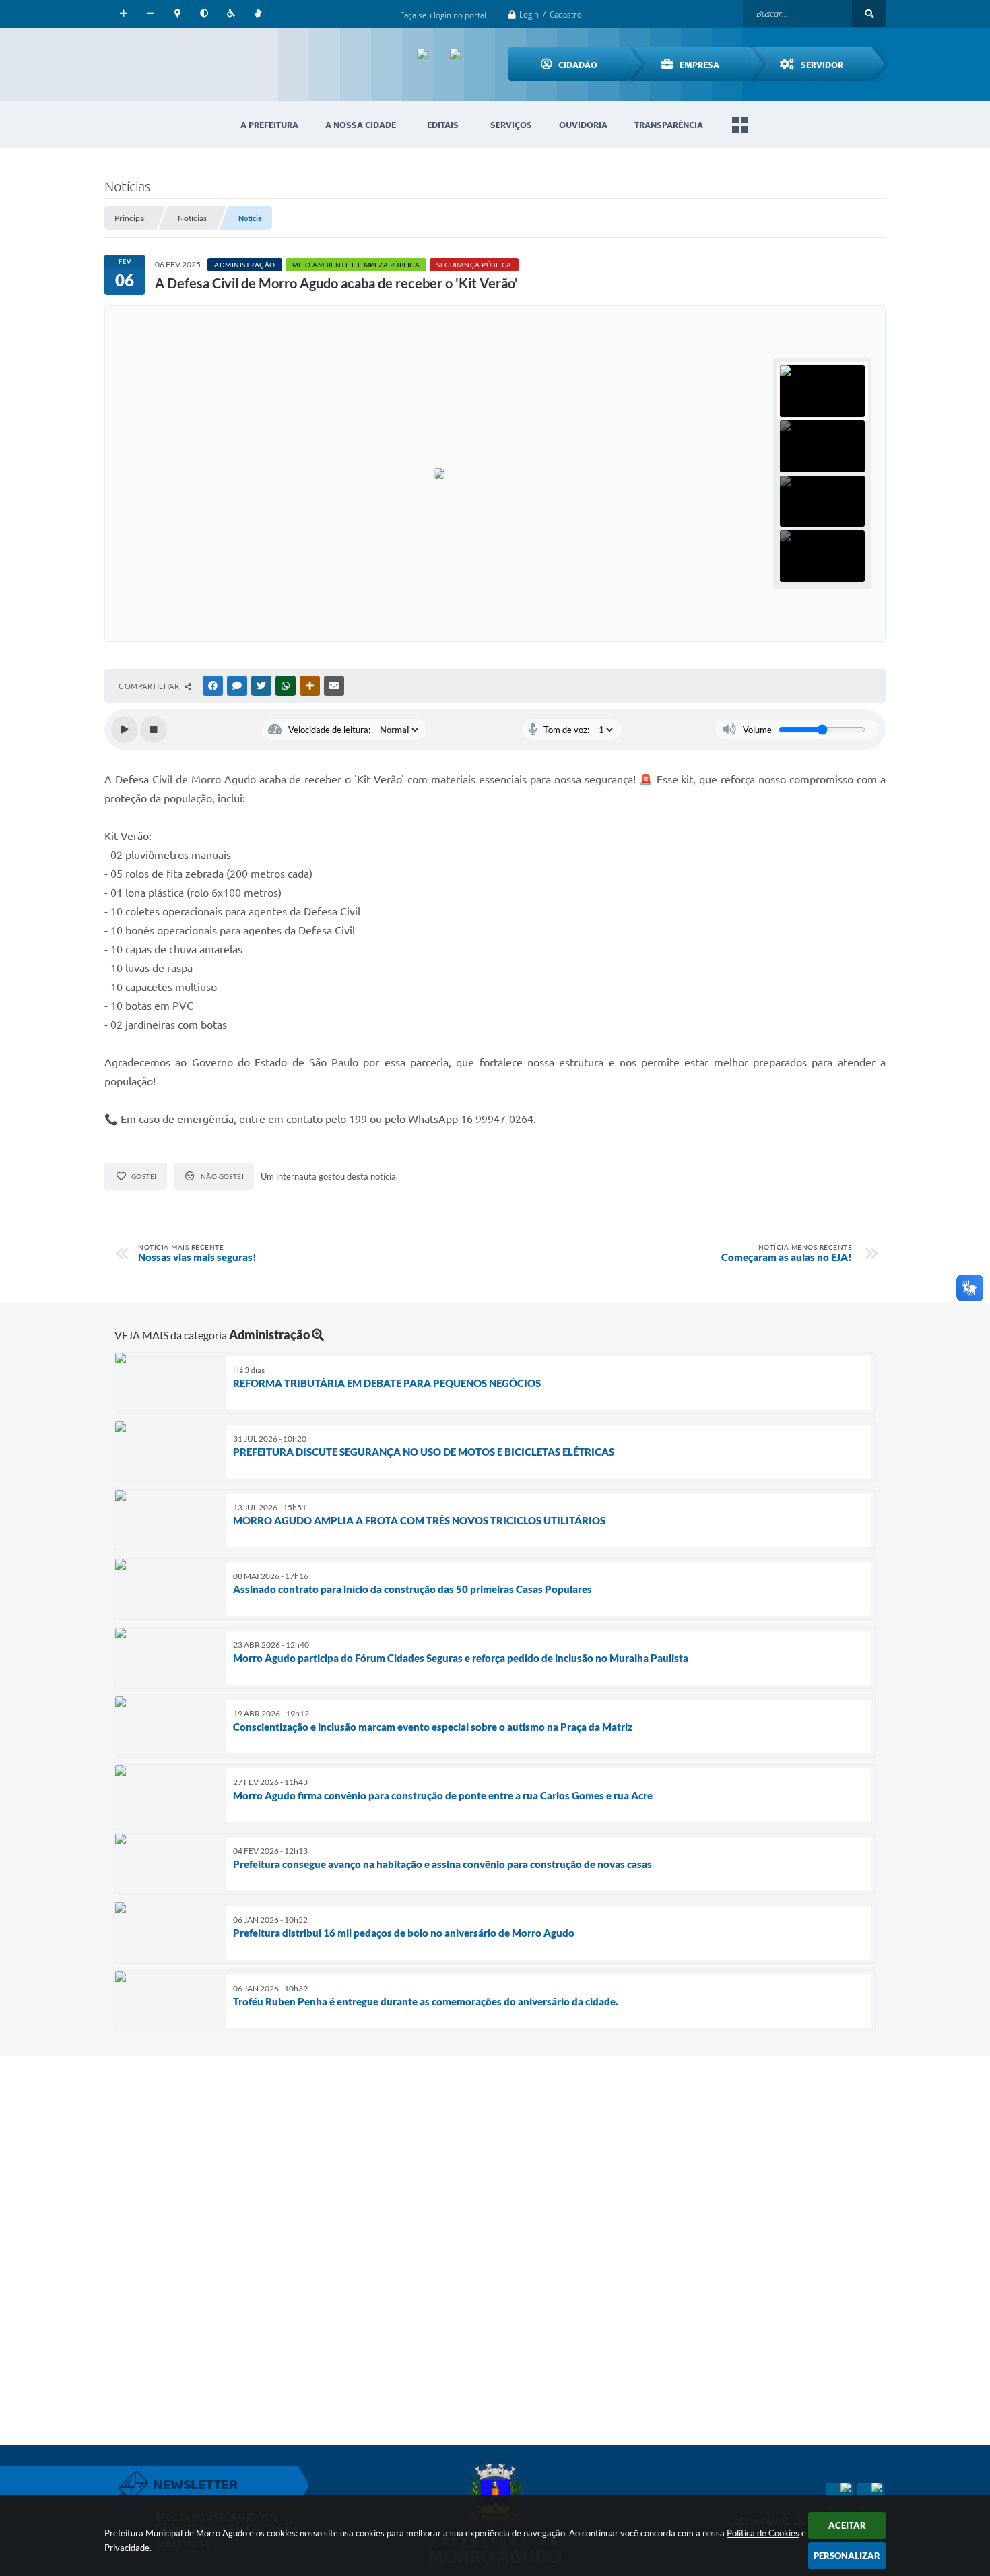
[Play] (125, 730)
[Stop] (154, 730)
